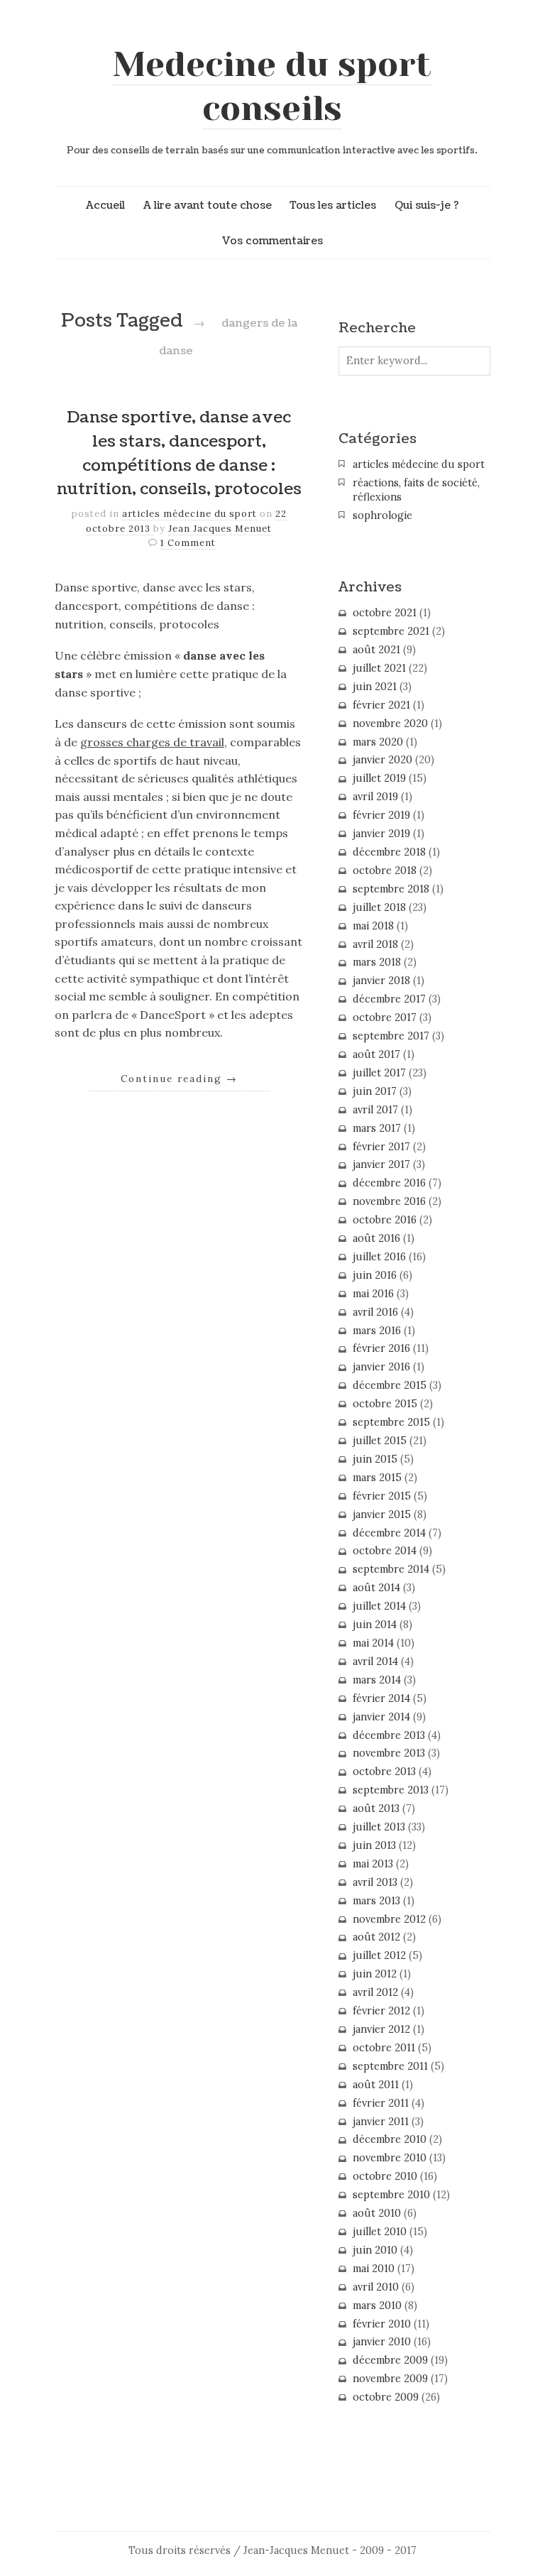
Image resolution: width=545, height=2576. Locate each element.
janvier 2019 (381, 834)
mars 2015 (377, 1478)
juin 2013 (374, 1845)
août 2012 (376, 1937)
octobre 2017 (385, 1017)
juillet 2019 (379, 778)
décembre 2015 (390, 1385)
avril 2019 (375, 797)
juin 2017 (375, 1091)
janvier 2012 (381, 2029)
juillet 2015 (380, 1441)
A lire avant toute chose (208, 205)
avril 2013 (375, 1882)
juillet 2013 (379, 1827)
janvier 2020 (382, 760)
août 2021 (376, 650)
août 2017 (376, 1054)
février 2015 (382, 1496)
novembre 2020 (390, 724)
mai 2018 (373, 926)
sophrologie (382, 515)
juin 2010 (375, 2250)
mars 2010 (377, 2305)
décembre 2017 (389, 999)
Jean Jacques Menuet (220, 529)
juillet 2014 (379, 1606)
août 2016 (376, 1238)
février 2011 (381, 2103)
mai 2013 (373, 1864)
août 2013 (376, 1808)
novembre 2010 (390, 2158)
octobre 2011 (384, 2048)
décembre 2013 (389, 1735)
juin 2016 (375, 1275)
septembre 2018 (391, 889)
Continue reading (179, 1079)
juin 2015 (375, 1459)
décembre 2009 (390, 2360)
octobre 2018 (385, 871)
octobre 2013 (384, 1772)
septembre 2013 (391, 1790)
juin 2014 (375, 1625)
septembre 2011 (390, 2066)
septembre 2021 (391, 631)
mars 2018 (377, 962)
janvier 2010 (382, 2342)
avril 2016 (375, 1312)
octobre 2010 (385, 2176)
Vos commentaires (272, 241)
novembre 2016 (389, 1201)
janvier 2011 (381, 2122)
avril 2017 (375, 1110)
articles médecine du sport (189, 514)
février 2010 (382, 2324)
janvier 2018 (381, 981)
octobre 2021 (385, 613)
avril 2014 (375, 1661)
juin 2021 (375, 687)
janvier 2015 (382, 1515)
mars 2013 (376, 1901)
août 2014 (376, 1588)
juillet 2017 (379, 1073)
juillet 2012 (379, 1955)
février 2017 (381, 1147)
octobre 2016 (385, 1220)
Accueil (105, 205)
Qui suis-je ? (427, 205)
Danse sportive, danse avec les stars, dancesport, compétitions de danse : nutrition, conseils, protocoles (179, 453)
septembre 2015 (391, 1422)
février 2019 (381, 815)
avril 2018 (375, 944)
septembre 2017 (391, 1036)
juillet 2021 (379, 668)
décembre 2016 (389, 1183)
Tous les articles (333, 205)
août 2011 (376, 2085)
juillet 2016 (379, 1257)
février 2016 (381, 1348)
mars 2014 (377, 1680)
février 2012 (381, 2011)
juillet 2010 (380, 2232)
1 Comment (188, 543)
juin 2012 (375, 1974)
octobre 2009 (386, 2397)
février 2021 (381, 705)
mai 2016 (373, 1294)
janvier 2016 (381, 1367)
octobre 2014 (385, 1551)
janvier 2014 (381, 1717)
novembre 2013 (389, 1753)
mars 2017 (377, 1128)
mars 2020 (378, 742)
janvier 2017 (381, 1164)
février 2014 (381, 1698)
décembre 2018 (389, 852)
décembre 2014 (389, 1533)
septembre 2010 (391, 2195)
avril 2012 (375, 1992)
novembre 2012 (389, 1919)
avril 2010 (376, 2287)
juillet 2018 (379, 907)
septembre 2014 (391, 1569)
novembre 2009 (390, 2379)
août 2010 (377, 2213)
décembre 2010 (390, 2139)
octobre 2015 (385, 1404)
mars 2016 (377, 1331)
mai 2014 (373, 1643)
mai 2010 (374, 2269)
